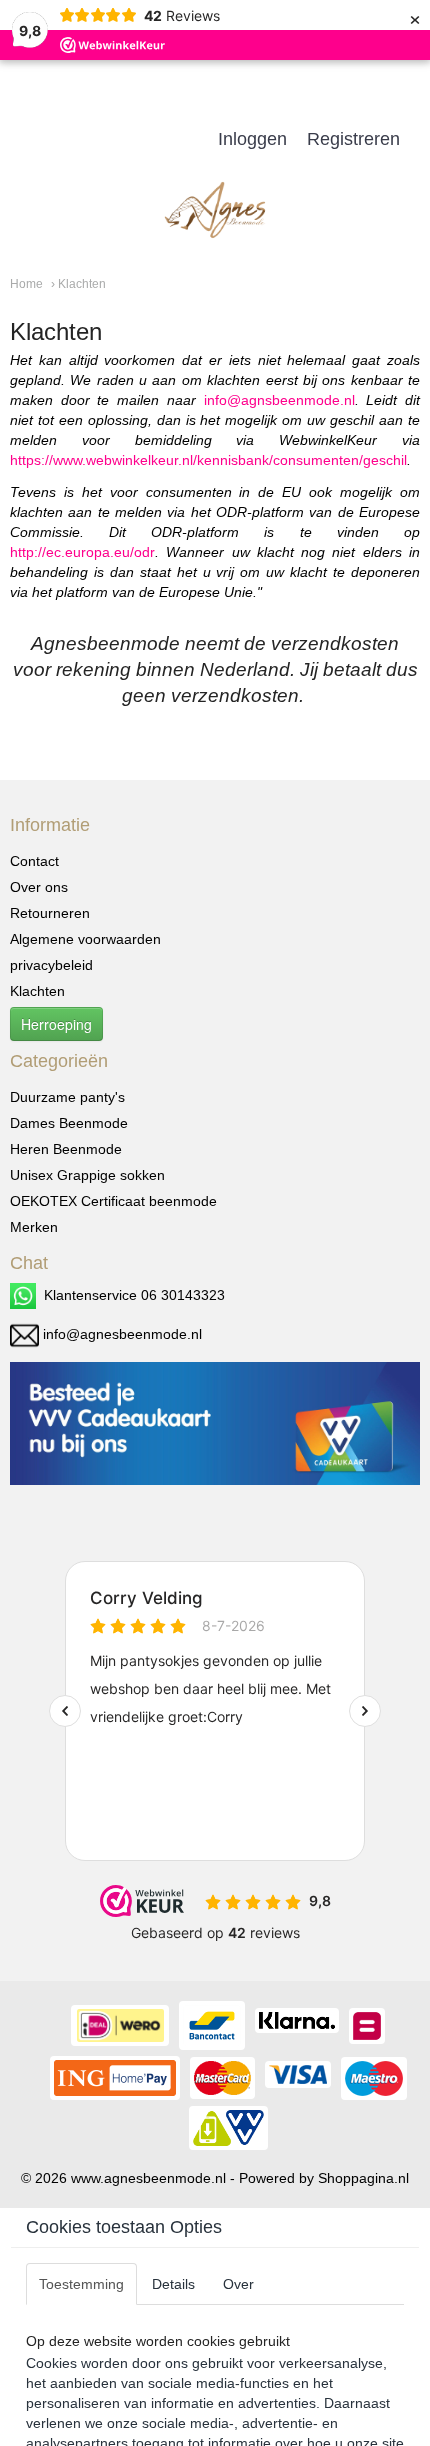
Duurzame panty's (67, 1097)
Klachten (37, 991)
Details (173, 2284)
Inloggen (252, 139)
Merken (34, 1227)
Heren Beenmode (66, 1149)
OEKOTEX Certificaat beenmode (113, 1201)
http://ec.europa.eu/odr (82, 552)
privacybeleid (51, 965)
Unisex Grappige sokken (87, 1175)
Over (238, 2284)
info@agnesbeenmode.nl (122, 1334)
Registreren (353, 139)
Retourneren (50, 913)
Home (26, 284)
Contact (34, 861)
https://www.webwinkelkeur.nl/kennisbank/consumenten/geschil (208, 460)
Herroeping (56, 1024)
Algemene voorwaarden (85, 939)
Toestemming (81, 2284)
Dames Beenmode (69, 1123)
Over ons (39, 887)
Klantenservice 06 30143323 (130, 1295)
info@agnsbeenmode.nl (279, 400)
